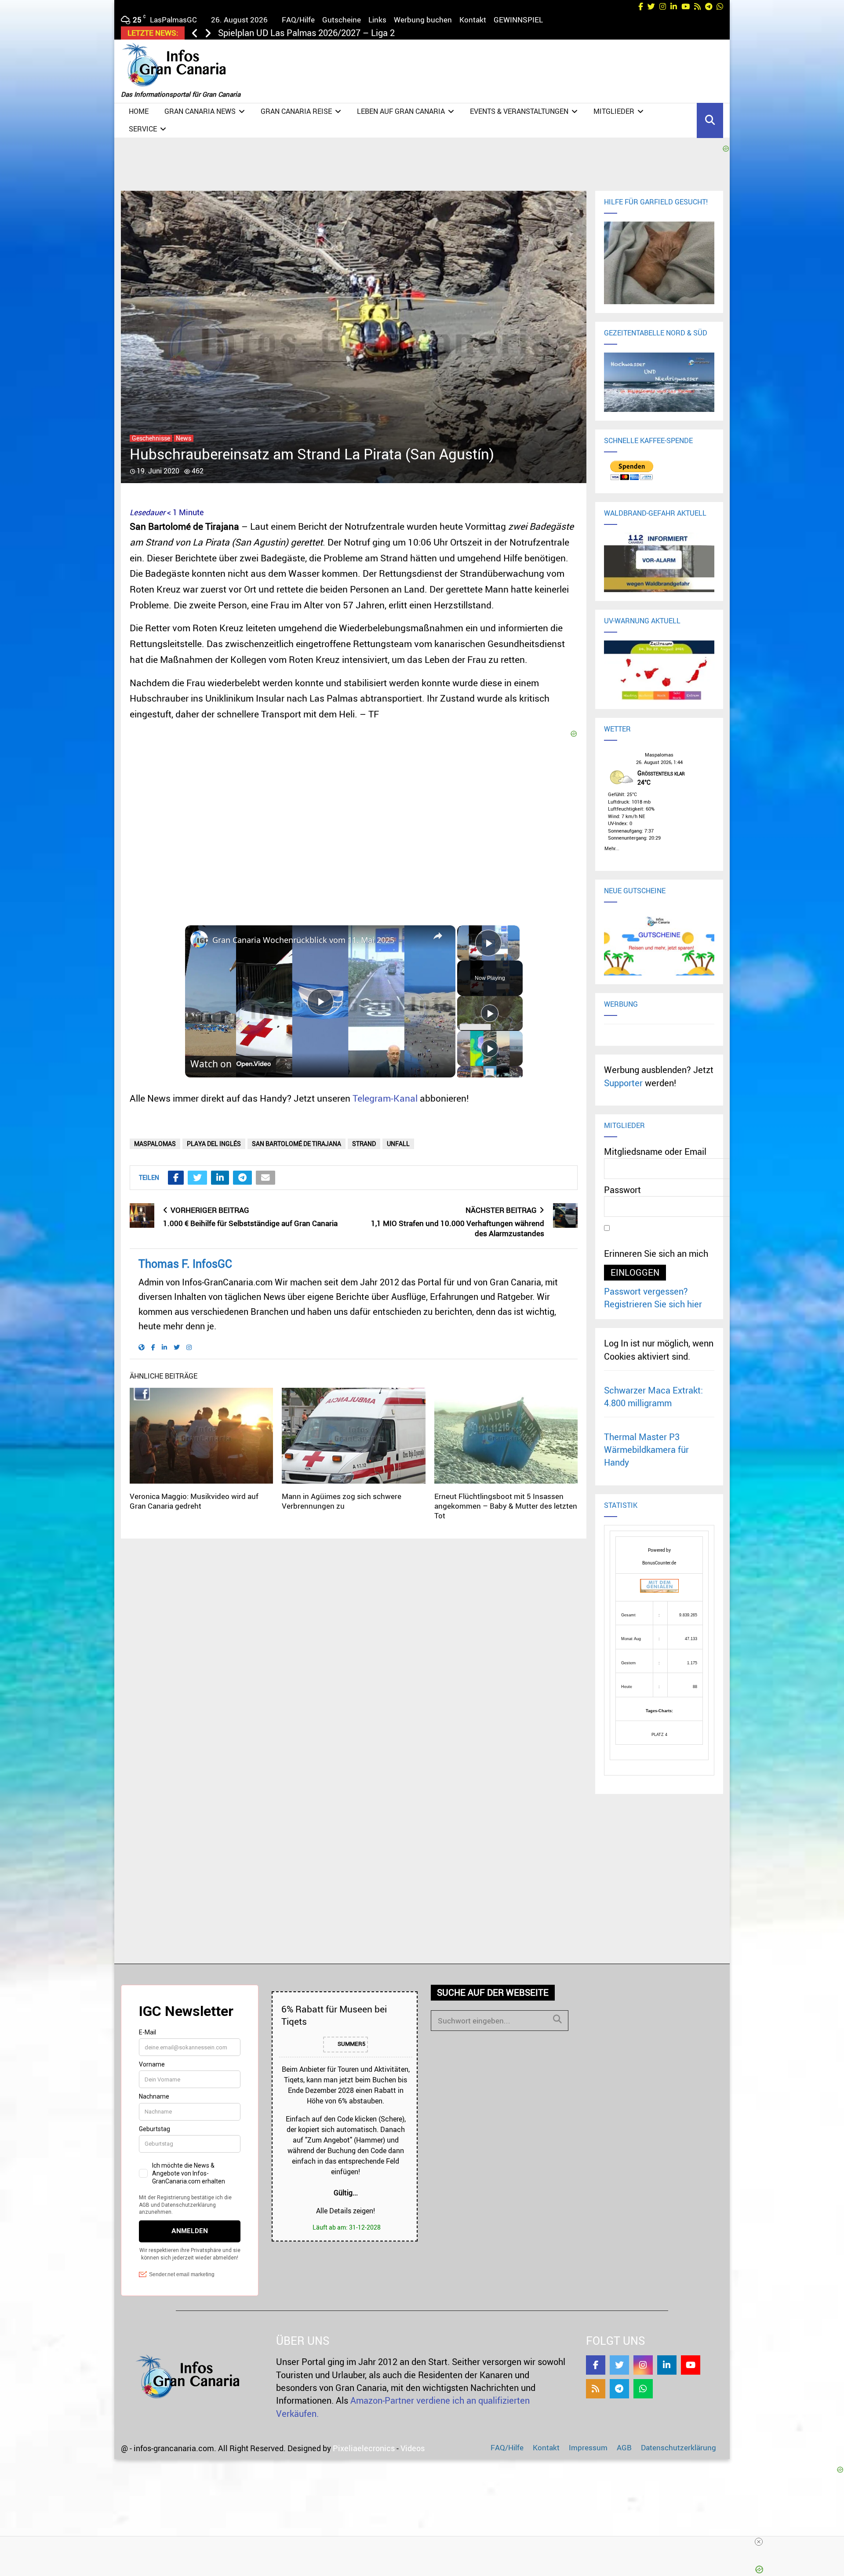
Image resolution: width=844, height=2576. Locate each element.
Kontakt (473, 20)
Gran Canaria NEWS (200, 111)
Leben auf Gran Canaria (401, 111)
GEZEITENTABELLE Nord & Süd (656, 333)
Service (143, 129)
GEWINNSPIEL (518, 20)
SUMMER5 (351, 2044)
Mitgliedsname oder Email (655, 1152)
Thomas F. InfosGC (185, 1264)
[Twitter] (619, 2365)
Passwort (622, 1190)
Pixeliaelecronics (364, 2448)
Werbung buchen (423, 20)
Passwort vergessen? (646, 1291)
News (184, 438)
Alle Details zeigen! (346, 2211)
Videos (413, 2448)
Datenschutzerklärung (678, 2447)
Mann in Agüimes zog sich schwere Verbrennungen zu (342, 1501)
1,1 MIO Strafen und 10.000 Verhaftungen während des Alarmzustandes (458, 1228)
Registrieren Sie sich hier (653, 1304)
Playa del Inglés (214, 1144)
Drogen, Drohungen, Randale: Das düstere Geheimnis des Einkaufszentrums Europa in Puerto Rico (409, 33)
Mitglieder (614, 111)
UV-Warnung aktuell (642, 621)
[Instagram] (643, 2365)
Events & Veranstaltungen (519, 111)
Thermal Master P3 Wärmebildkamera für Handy (646, 1450)
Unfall (398, 1144)
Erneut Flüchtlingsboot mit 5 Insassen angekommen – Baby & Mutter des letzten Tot (506, 1506)
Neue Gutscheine (635, 891)
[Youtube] (691, 2365)
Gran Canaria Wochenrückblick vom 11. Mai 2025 (303, 940)
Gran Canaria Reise (296, 111)
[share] (438, 936)
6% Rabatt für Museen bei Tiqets (334, 2015)
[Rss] (596, 2389)
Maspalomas (155, 1144)
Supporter (623, 1083)
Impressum (588, 2447)
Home (139, 111)
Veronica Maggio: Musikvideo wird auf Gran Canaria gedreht (194, 1501)
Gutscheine (342, 20)
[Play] (490, 1013)
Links (377, 20)
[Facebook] (596, 2365)
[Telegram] (619, 2389)
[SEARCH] (557, 2019)
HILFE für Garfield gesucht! (656, 202)
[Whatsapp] (643, 2389)
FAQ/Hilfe (298, 20)
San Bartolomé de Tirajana (296, 1144)
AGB (624, 2447)
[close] (426, 2542)
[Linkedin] (667, 2365)
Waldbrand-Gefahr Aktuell (655, 513)
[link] (199, 939)
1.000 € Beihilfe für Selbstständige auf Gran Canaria (250, 1223)
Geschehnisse (151, 438)
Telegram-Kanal (385, 1098)
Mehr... (612, 847)
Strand (364, 1144)
